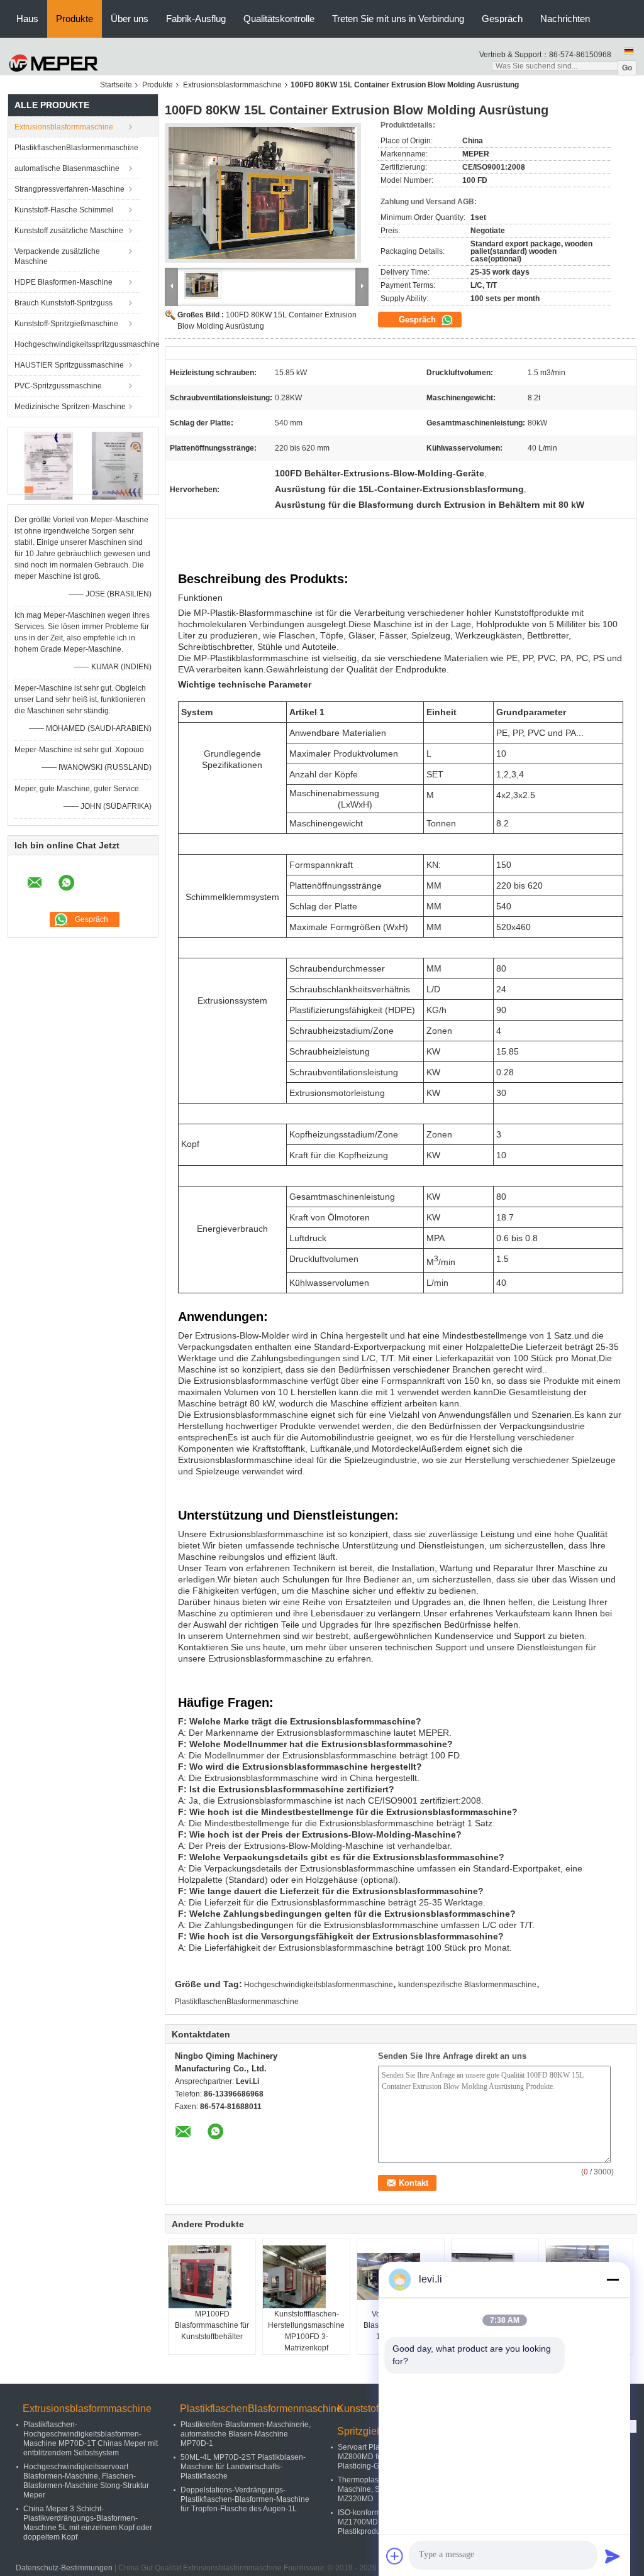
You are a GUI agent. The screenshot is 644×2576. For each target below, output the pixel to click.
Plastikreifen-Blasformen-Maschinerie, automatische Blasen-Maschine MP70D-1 (246, 2434)
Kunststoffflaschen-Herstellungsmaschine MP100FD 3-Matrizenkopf (306, 2331)
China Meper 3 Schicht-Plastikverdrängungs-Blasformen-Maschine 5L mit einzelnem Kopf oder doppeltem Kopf (88, 2523)
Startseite (116, 85)
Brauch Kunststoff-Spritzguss (64, 303)
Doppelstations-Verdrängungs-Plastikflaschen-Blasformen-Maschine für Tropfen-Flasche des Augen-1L (245, 2499)
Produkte (75, 19)
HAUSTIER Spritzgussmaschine (69, 365)
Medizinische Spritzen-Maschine (70, 407)
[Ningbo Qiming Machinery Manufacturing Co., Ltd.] (54, 63)
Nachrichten (565, 19)
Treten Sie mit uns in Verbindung (398, 19)
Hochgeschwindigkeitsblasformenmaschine (319, 1985)
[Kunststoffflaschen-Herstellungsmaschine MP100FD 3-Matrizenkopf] (307, 2277)
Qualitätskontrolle (279, 19)
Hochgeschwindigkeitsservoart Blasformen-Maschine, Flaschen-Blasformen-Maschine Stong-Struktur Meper (86, 2481)
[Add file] (395, 2556)
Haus (27, 19)
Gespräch (502, 19)
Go (627, 68)
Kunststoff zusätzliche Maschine (69, 231)
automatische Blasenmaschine (67, 168)
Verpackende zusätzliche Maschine (57, 256)
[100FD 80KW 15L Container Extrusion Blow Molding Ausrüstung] (263, 197)
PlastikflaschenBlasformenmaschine (76, 148)
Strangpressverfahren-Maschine (69, 189)
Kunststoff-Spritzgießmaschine (66, 324)
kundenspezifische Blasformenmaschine (467, 1985)
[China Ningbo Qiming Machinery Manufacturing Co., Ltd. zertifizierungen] (49, 466)
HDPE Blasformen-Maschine (64, 282)
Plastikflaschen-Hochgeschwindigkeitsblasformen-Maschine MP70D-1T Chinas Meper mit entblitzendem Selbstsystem (91, 2439)
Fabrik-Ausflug (196, 19)
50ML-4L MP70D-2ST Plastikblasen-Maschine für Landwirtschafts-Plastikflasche (243, 2467)
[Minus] (613, 2279)
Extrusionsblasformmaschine (232, 85)
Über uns (130, 19)
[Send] (613, 2556)
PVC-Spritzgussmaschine (58, 386)
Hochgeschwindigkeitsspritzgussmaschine (77, 344)
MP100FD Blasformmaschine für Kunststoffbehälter (212, 2325)
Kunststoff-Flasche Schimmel (64, 210)
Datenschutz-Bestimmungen (64, 2568)
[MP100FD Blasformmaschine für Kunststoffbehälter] (213, 2277)
